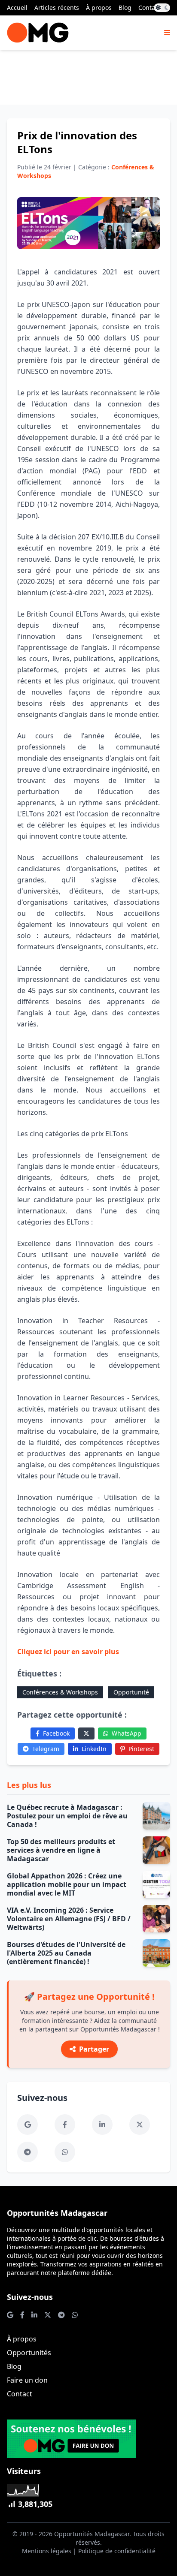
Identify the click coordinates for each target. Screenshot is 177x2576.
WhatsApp (127, 1733)
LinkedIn (94, 1749)
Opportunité (131, 1692)
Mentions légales (47, 2551)
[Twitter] (86, 1733)
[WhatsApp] (65, 2152)
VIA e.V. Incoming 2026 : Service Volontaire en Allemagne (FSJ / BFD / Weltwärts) (69, 1919)
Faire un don (27, 2380)
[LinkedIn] (102, 2125)
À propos (99, 8)
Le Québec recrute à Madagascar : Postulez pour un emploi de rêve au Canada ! (67, 1816)
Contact (149, 8)
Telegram (46, 1749)
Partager (94, 2049)
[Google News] (27, 2125)
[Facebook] (65, 2125)
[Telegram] (27, 2152)
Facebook (56, 1733)
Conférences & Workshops (60, 1692)
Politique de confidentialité (117, 2551)
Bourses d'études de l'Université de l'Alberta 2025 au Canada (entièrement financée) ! (66, 1953)
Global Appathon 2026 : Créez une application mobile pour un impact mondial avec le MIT (67, 1884)
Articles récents (57, 8)
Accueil (17, 8)
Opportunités (29, 2353)
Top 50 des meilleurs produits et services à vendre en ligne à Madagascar (61, 1850)
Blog (125, 8)
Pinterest (141, 1749)
